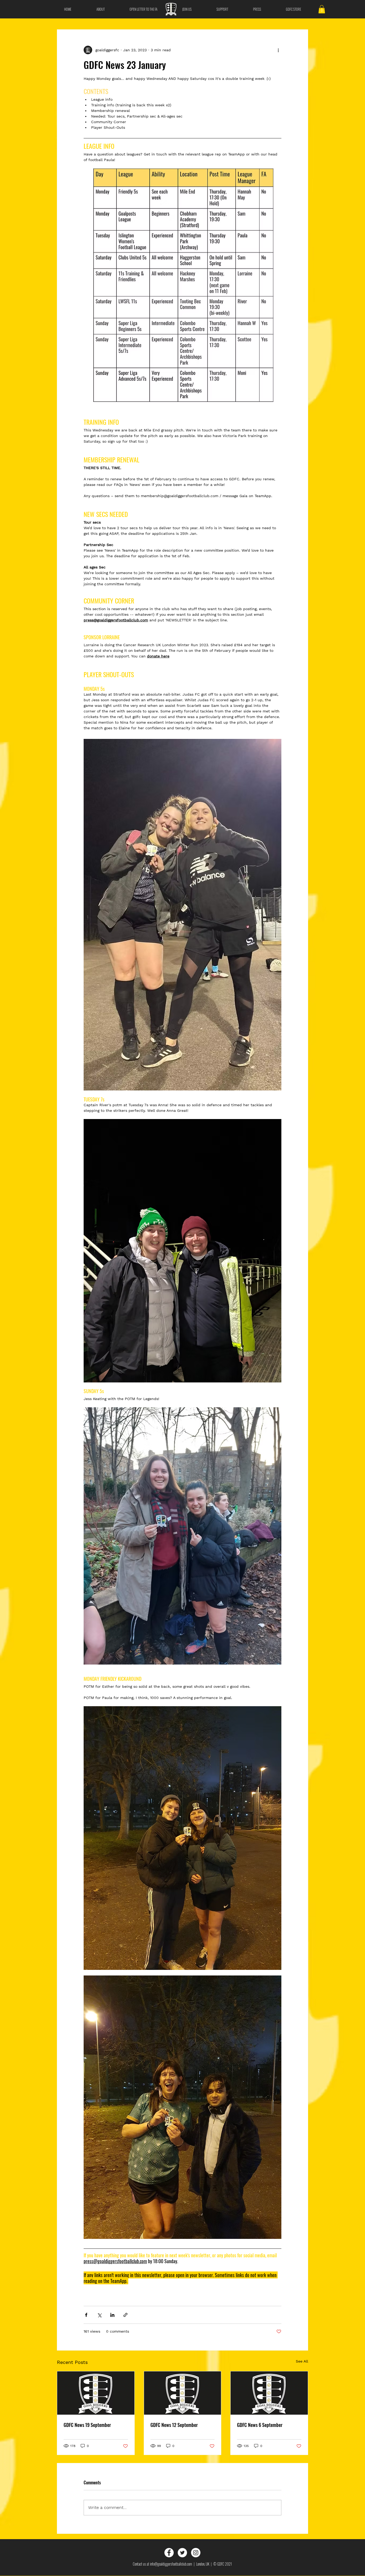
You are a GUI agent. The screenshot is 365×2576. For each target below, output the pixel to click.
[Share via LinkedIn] (112, 2315)
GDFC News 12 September (174, 2425)
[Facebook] (169, 2553)
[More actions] (278, 50)
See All (302, 2361)
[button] (322, 9)
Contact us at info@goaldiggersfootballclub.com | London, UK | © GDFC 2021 (182, 2564)
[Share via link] (125, 2315)
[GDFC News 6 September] (269, 2393)
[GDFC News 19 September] (96, 2393)
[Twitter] (182, 2553)
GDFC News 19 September (87, 2425)
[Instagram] (196, 2553)
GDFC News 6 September (260, 2425)
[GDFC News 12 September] (183, 2393)
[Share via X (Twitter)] (99, 2315)
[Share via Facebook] (86, 2315)
